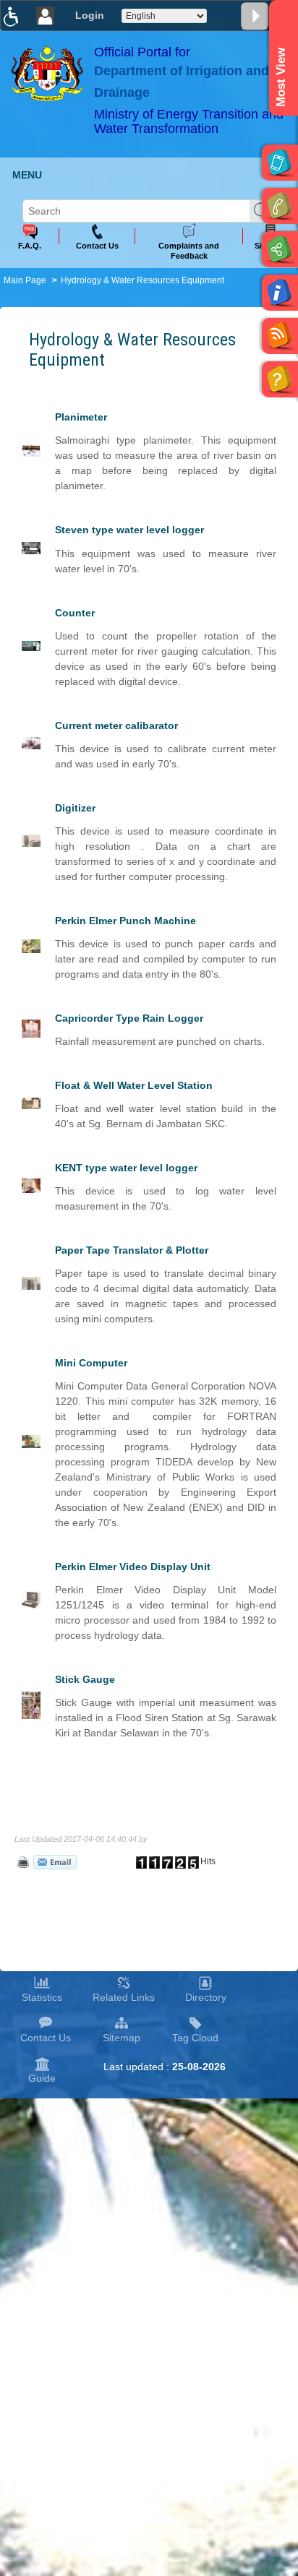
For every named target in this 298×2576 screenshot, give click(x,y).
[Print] (22, 1861)
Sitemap (122, 2038)
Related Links (124, 1997)
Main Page (25, 280)
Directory (206, 1997)
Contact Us (46, 2038)
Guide (42, 2078)
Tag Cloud (195, 2038)
